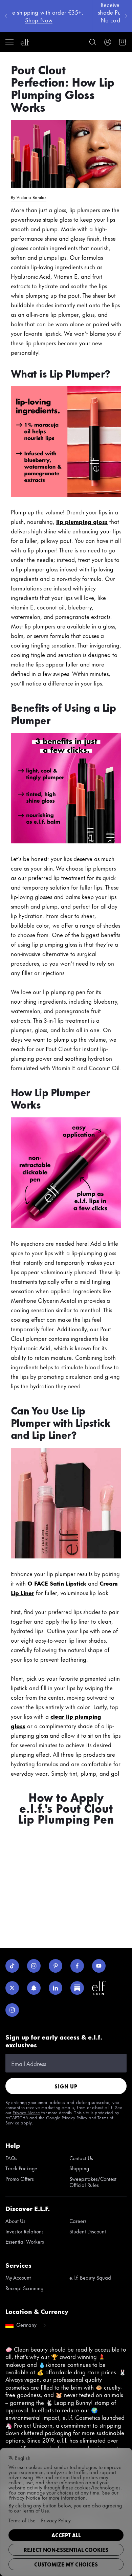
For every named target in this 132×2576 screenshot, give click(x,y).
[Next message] (126, 16)
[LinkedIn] (56, 1988)
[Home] (25, 42)
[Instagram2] (12, 2010)
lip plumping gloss (82, 521)
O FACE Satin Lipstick (57, 1583)
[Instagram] (34, 1966)
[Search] (93, 42)
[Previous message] (6, 16)
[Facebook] (77, 1966)
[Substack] (77, 1988)
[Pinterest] (56, 1966)
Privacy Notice (26, 2112)
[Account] (108, 42)
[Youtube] (99, 1966)
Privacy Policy (74, 2117)
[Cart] (123, 42)
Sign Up (66, 2086)
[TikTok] (12, 1966)
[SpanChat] (34, 1988)
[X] (12, 1988)
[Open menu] (9, 42)
